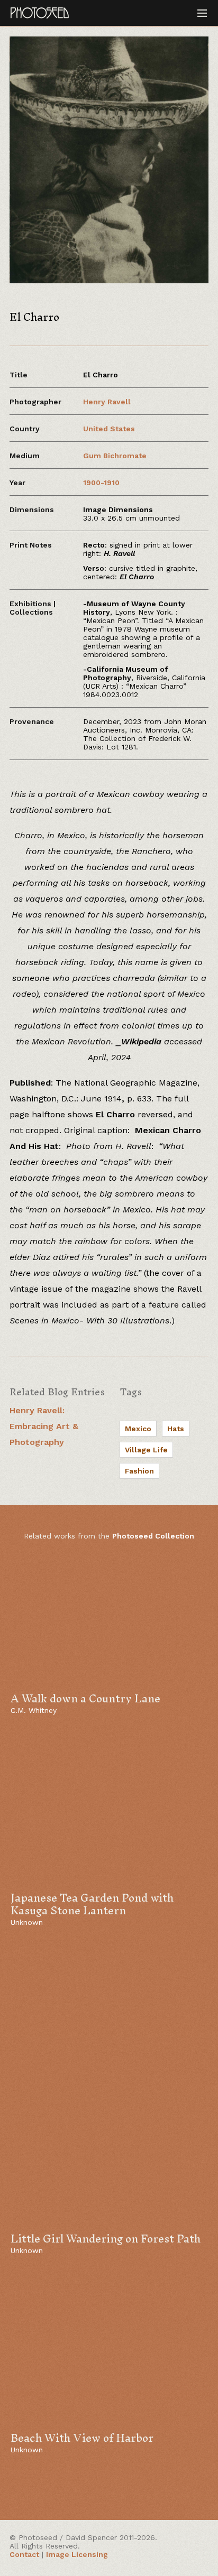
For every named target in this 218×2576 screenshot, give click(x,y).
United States (109, 429)
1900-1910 (101, 483)
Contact (24, 2554)
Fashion (139, 1471)
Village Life (146, 1450)
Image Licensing (77, 2554)
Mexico (138, 1429)
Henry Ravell (107, 402)
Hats (176, 1429)
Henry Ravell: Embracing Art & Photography (44, 1426)
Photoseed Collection (153, 1536)
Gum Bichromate (115, 456)
